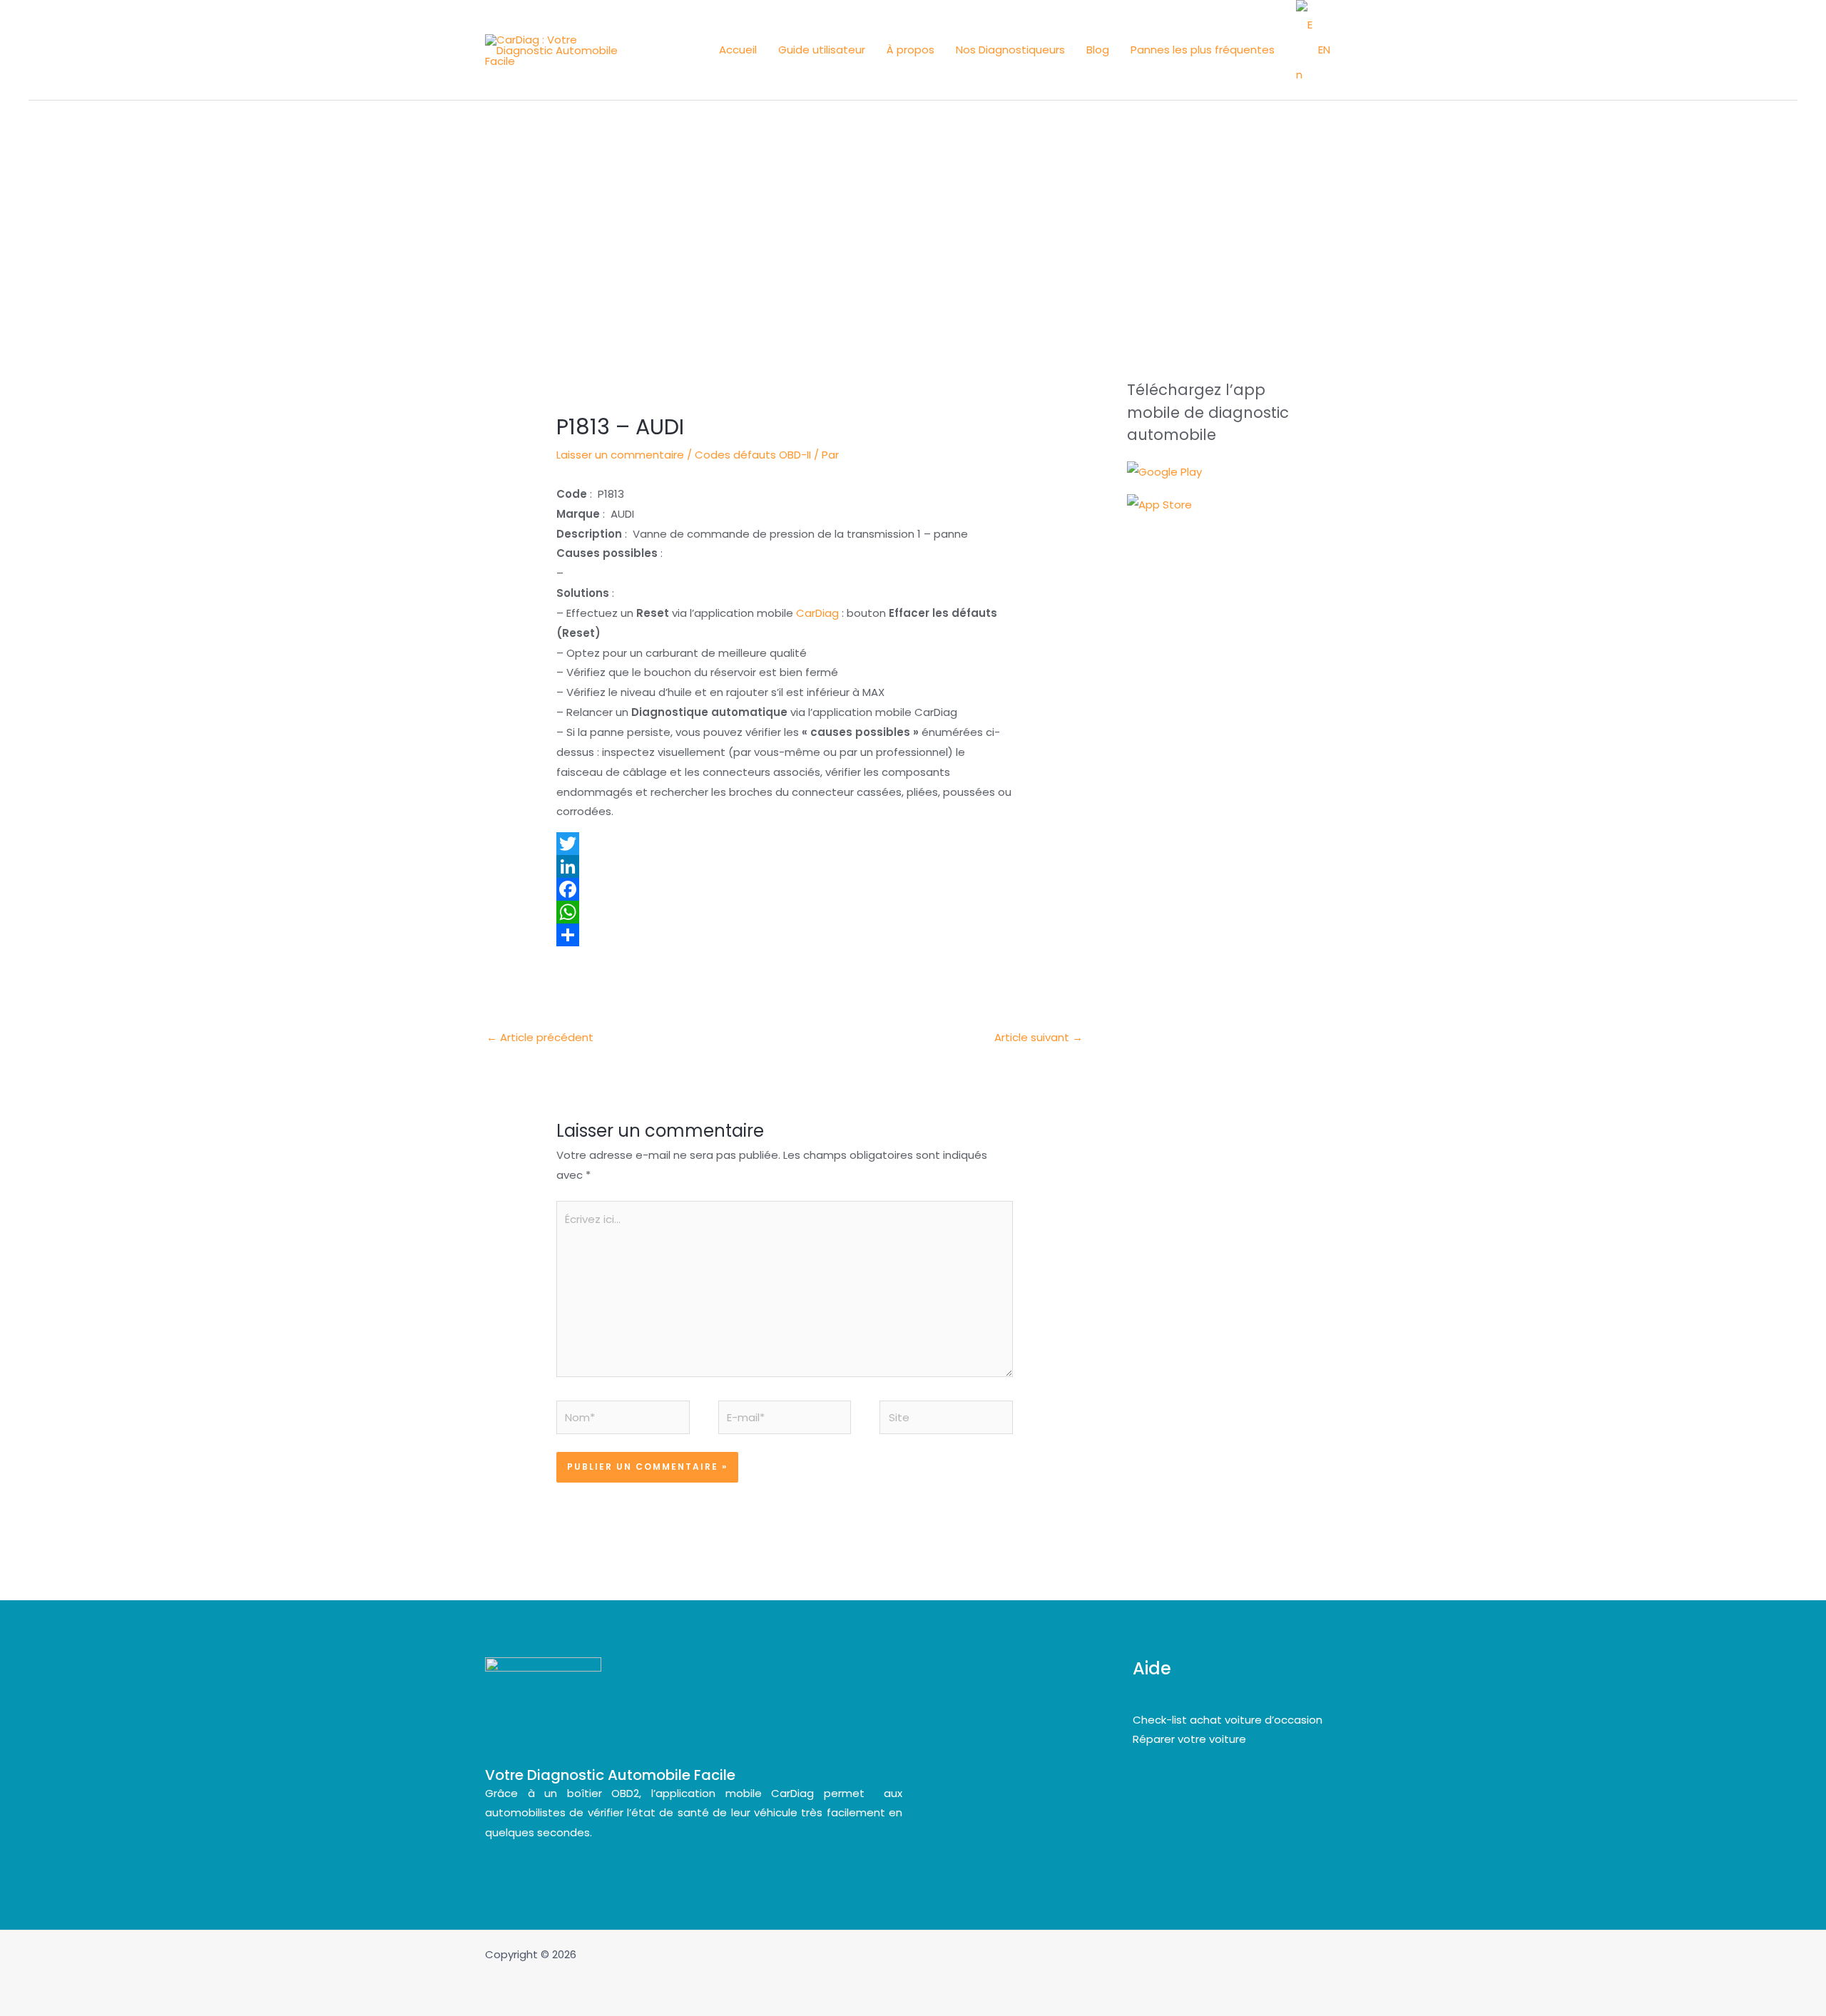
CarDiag (817, 613)
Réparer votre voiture (1189, 1739)
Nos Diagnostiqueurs (1010, 50)
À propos (911, 50)
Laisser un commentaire (620, 455)
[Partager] (785, 935)
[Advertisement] (913, 208)
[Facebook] (785, 889)
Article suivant (1039, 1037)
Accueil (738, 50)
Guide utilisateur (822, 50)
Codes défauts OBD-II (753, 455)
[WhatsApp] (785, 912)
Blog (1098, 50)
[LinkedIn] (785, 866)
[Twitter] (785, 844)
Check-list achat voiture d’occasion (1228, 1720)
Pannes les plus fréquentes (1203, 50)
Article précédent (540, 1037)
